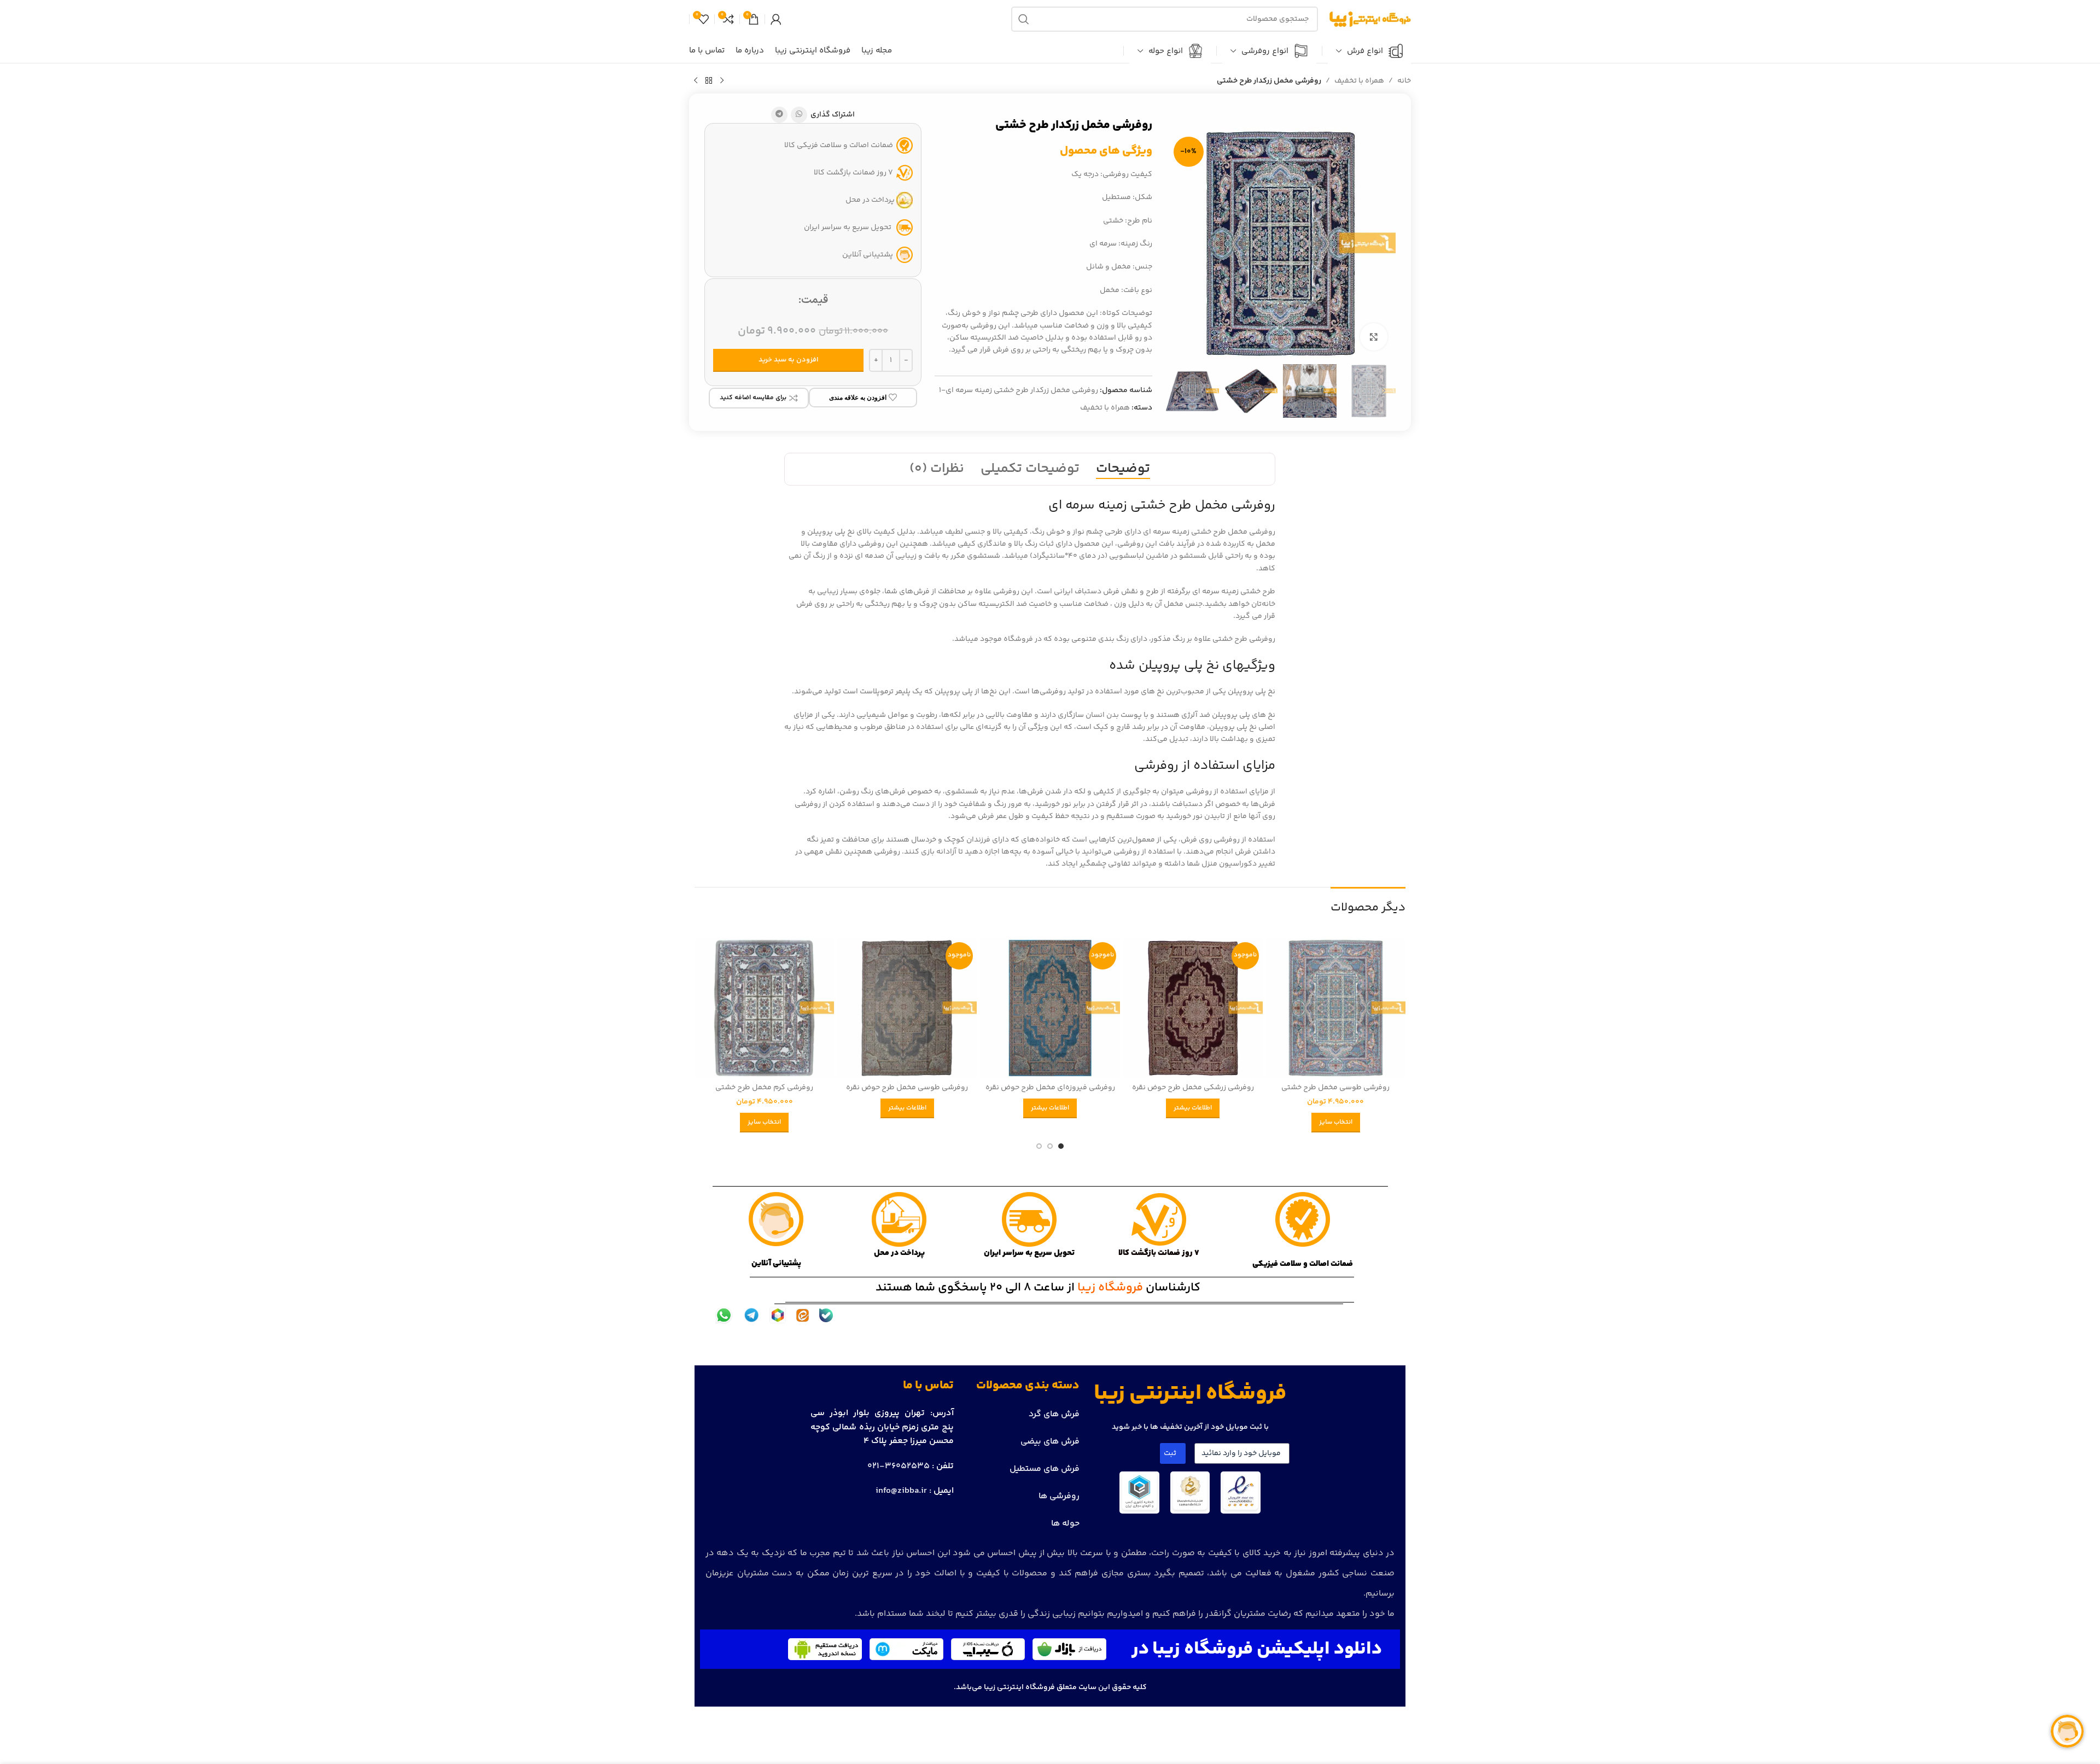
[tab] (1123, 469)
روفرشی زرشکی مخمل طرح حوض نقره (1193, 1088)
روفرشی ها (1059, 1496)
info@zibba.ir (901, 1491)
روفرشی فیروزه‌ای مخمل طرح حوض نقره (1050, 1088)
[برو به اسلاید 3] (1039, 1146)
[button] (1382, 391)
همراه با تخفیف (1359, 81)
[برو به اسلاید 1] (1061, 1146)
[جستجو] (1024, 19)
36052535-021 (899, 1466)
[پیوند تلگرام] (779, 115)
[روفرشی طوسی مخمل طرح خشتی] (1336, 1008)
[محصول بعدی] (696, 81)
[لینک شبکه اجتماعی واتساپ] (799, 115)
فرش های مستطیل (1045, 1469)
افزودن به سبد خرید (789, 360)
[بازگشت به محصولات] (709, 81)
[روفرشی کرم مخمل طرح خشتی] (764, 1008)
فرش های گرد (1054, 1414)
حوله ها (1065, 1524)
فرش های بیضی (1050, 1442)
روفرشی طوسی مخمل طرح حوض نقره (907, 1088)
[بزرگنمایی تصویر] (1374, 337)
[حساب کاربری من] (776, 19)
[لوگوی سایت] (1370, 19)
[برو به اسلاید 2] (1050, 1146)
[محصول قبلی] (722, 81)
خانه (1404, 81)
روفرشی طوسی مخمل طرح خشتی (1335, 1088)
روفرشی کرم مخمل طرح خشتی (764, 1088)
